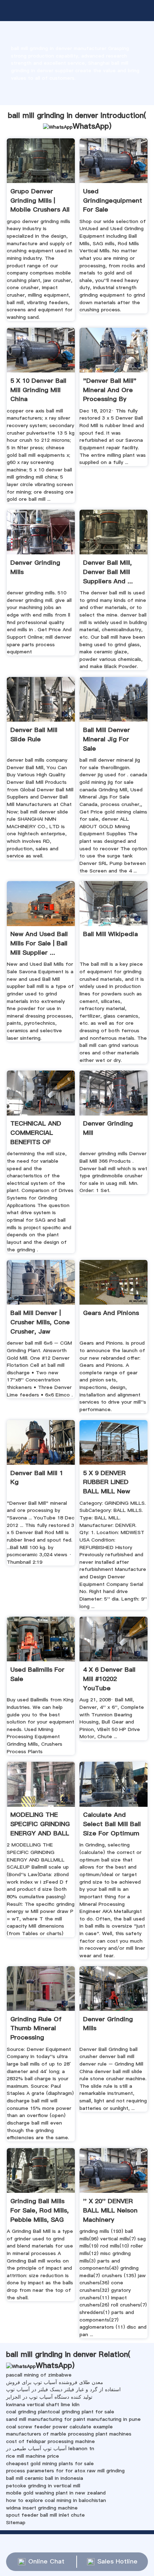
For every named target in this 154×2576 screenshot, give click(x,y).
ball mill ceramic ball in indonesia (45, 2478)
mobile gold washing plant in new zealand (56, 2493)
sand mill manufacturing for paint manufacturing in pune (73, 2419)
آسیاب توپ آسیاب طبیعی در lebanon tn (50, 2448)
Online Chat (46, 2561)
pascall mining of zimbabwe (39, 2375)
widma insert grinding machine (42, 2508)
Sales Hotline (117, 2561)
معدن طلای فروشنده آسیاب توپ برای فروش (55, 2382)
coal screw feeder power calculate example (59, 2427)
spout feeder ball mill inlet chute (45, 2515)
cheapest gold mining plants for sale (50, 2463)
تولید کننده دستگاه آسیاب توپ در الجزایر (49, 2397)
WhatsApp (91, 126)
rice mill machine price (33, 2456)
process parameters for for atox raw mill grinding (65, 2471)
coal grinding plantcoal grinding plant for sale (60, 2412)
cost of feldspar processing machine (50, 2441)
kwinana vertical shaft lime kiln (43, 2404)
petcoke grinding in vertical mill (43, 2486)
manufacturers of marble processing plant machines (69, 2434)
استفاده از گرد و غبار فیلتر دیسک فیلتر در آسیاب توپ (63, 2389)
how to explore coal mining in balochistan (56, 2500)
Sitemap (16, 2522)
